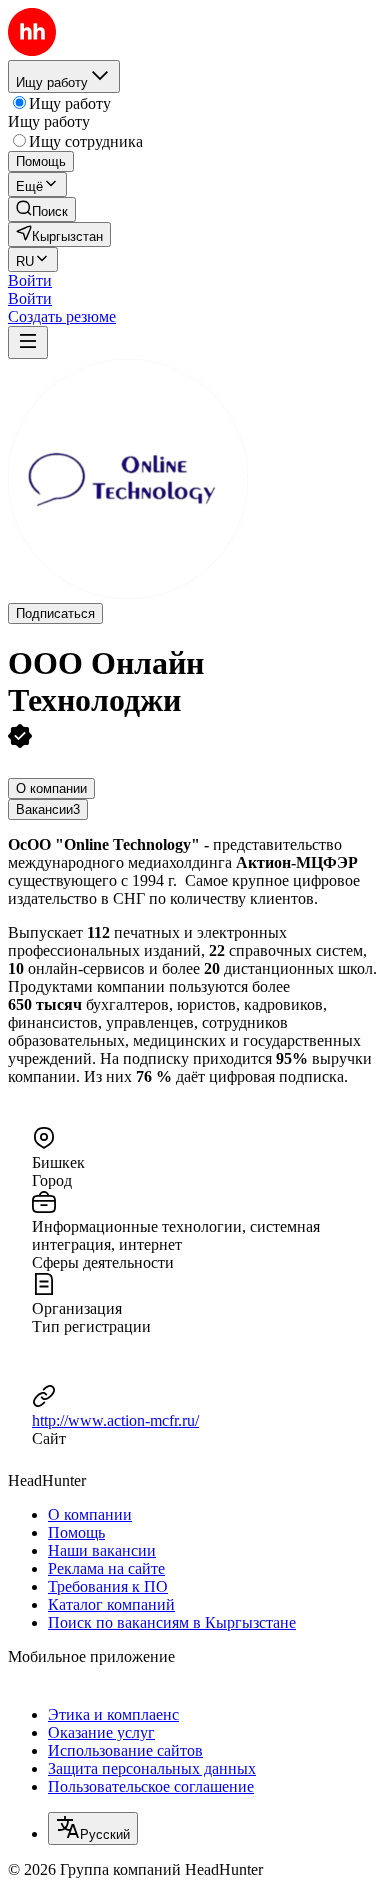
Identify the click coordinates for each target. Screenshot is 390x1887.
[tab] (51, 788)
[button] (30, 280)
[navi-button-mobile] (28, 342)
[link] (42, 209)
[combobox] (93, 1828)
